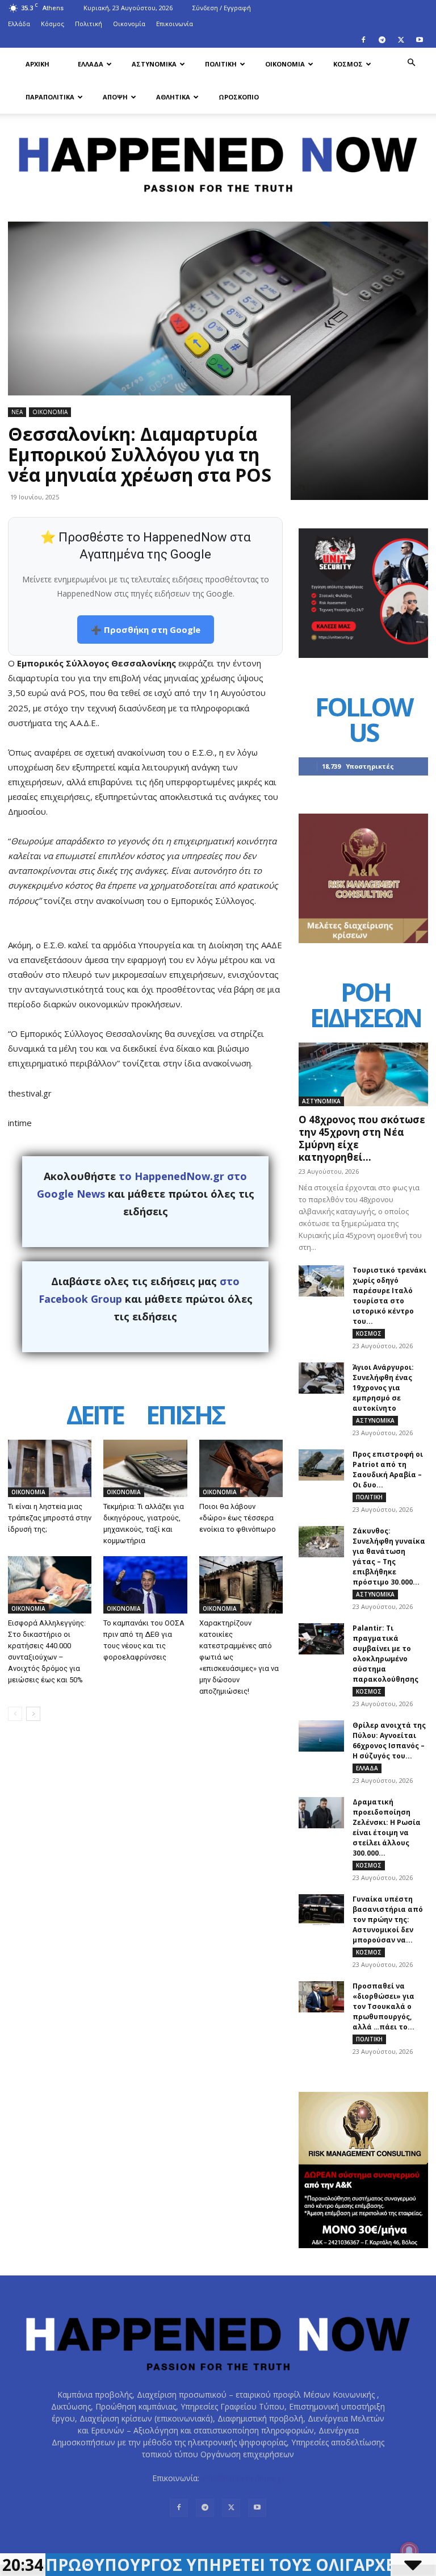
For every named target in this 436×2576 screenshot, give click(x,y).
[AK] (363, 940)
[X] (401, 40)
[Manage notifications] (409, 2551)
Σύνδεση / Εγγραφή (222, 8)
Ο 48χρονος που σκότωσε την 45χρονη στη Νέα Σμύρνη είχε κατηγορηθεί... (362, 1138)
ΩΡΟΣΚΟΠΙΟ (239, 97)
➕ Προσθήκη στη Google (146, 630)
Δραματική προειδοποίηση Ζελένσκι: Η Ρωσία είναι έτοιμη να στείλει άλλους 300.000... (387, 1827)
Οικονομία (129, 24)
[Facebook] (363, 40)
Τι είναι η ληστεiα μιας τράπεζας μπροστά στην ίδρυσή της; (50, 1518)
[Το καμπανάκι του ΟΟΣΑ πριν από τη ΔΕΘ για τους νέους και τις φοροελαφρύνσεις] (145, 1585)
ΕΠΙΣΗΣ (185, 1416)
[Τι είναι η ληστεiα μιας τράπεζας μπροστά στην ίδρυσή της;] (50, 1468)
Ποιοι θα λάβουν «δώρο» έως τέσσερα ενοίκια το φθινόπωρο (238, 1518)
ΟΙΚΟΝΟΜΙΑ (285, 64)
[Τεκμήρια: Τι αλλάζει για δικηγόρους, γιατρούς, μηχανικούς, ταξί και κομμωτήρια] (145, 1468)
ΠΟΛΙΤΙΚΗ (221, 64)
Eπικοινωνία (175, 24)
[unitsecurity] (363, 655)
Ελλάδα (19, 24)
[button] (411, 63)
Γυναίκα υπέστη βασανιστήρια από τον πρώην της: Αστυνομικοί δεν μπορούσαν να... (388, 1920)
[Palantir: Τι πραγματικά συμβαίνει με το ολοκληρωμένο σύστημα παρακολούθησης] (321, 1639)
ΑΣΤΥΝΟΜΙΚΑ (154, 64)
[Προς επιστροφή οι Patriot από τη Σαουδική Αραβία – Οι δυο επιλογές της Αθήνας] (321, 1465)
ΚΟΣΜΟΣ (348, 64)
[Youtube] (420, 40)
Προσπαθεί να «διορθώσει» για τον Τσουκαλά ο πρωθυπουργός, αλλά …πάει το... (383, 2006)
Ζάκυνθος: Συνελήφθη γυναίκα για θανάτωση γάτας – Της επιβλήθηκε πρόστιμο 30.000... (389, 1556)
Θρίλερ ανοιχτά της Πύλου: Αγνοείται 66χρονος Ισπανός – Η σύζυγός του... (389, 1741)
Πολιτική (89, 24)
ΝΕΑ (17, 412)
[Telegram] (382, 40)
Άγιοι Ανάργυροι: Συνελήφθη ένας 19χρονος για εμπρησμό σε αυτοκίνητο (383, 1388)
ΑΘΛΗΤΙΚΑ (173, 97)
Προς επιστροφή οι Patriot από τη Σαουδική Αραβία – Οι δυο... (388, 1470)
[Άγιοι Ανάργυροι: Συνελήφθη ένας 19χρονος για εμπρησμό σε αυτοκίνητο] (321, 1378)
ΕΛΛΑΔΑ (91, 64)
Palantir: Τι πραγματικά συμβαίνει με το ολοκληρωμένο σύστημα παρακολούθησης (385, 1654)
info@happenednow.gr (243, 2478)
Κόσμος (53, 24)
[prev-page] (15, 1714)
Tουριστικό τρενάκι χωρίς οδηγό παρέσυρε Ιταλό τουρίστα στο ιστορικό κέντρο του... (389, 1296)
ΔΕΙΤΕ (95, 1416)
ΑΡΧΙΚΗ (37, 64)
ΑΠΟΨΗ (115, 97)
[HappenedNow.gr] (218, 160)
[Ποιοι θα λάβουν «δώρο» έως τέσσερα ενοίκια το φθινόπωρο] (241, 1468)
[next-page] (33, 1714)
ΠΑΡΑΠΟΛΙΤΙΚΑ (50, 97)
